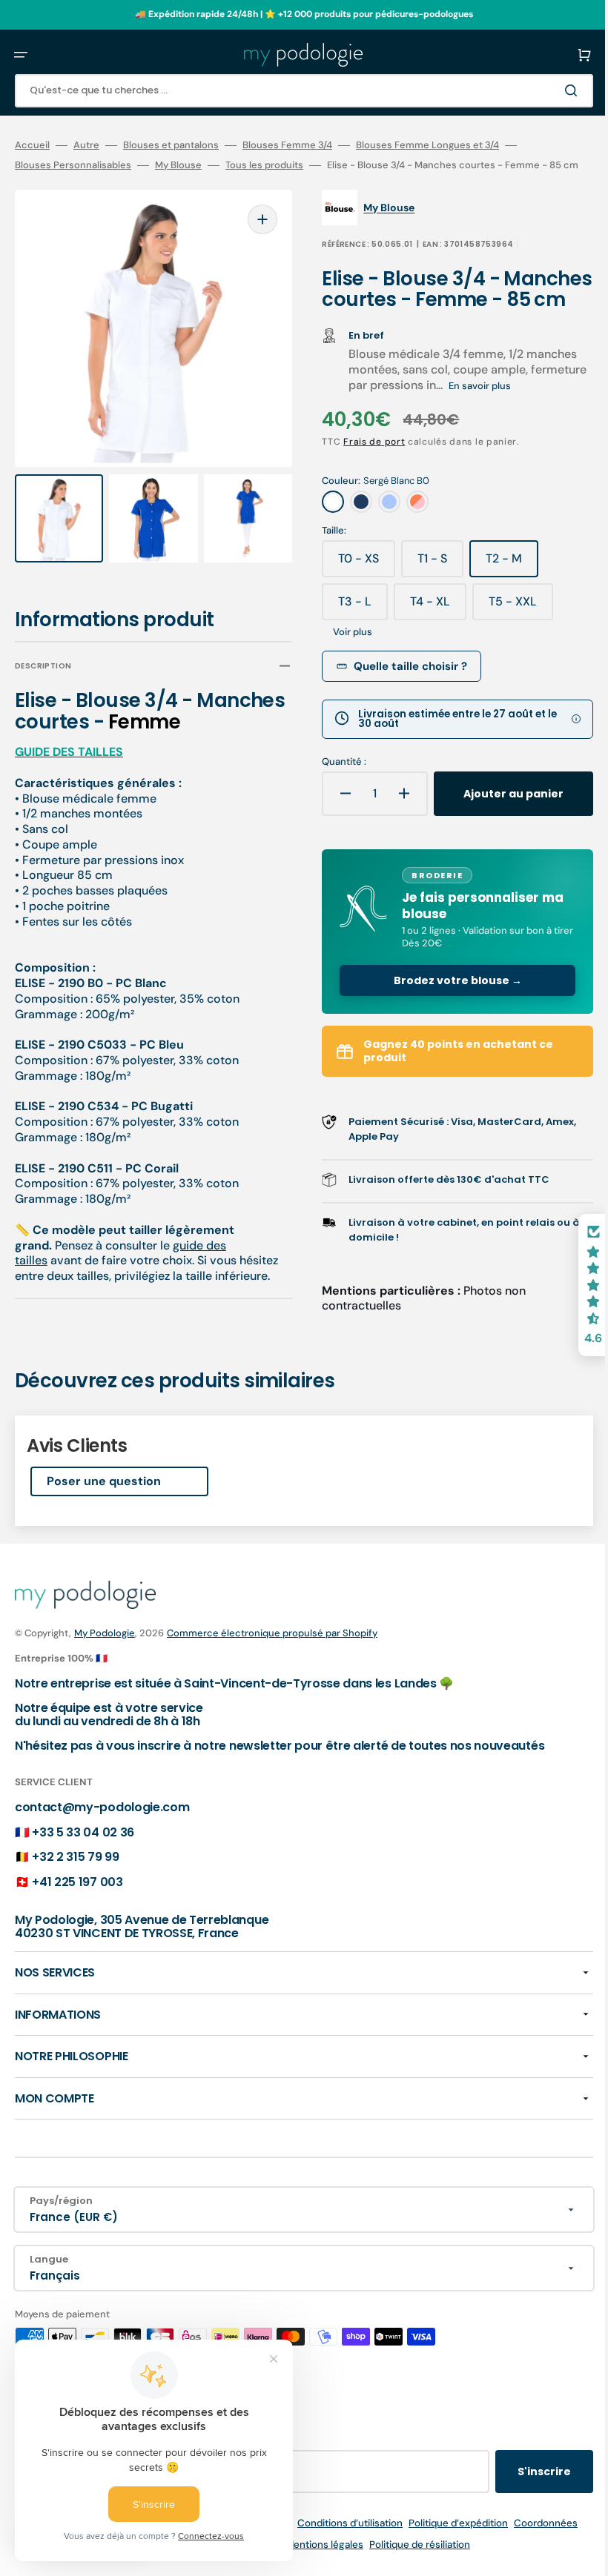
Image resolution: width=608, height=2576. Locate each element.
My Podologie (105, 1666)
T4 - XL (428, 648)
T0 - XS (356, 605)
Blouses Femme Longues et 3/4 (427, 145)
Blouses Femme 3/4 (287, 145)
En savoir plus (528, 426)
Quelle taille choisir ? (400, 707)
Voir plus (342, 673)
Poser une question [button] (104, 1514)
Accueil (32, 145)
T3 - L (353, 648)
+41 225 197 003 (77, 1914)
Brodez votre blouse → (442, 1034)
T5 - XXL (510, 648)
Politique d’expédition (447, 2556)
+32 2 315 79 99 (75, 1889)
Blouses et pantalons (171, 145)
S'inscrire (522, 2504)
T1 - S (430, 605)
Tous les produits (264, 165)
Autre (86, 145)
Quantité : (334, 803)
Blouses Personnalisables (73, 165)
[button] (21, 55)
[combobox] (293, 91)
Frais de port (364, 482)
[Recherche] (552, 90)
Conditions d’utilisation (339, 2556)
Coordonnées (535, 2556)
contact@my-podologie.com (102, 1839)
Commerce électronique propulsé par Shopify (272, 1666)
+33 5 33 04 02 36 (83, 1864)
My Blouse (178, 165)
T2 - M (502, 605)
